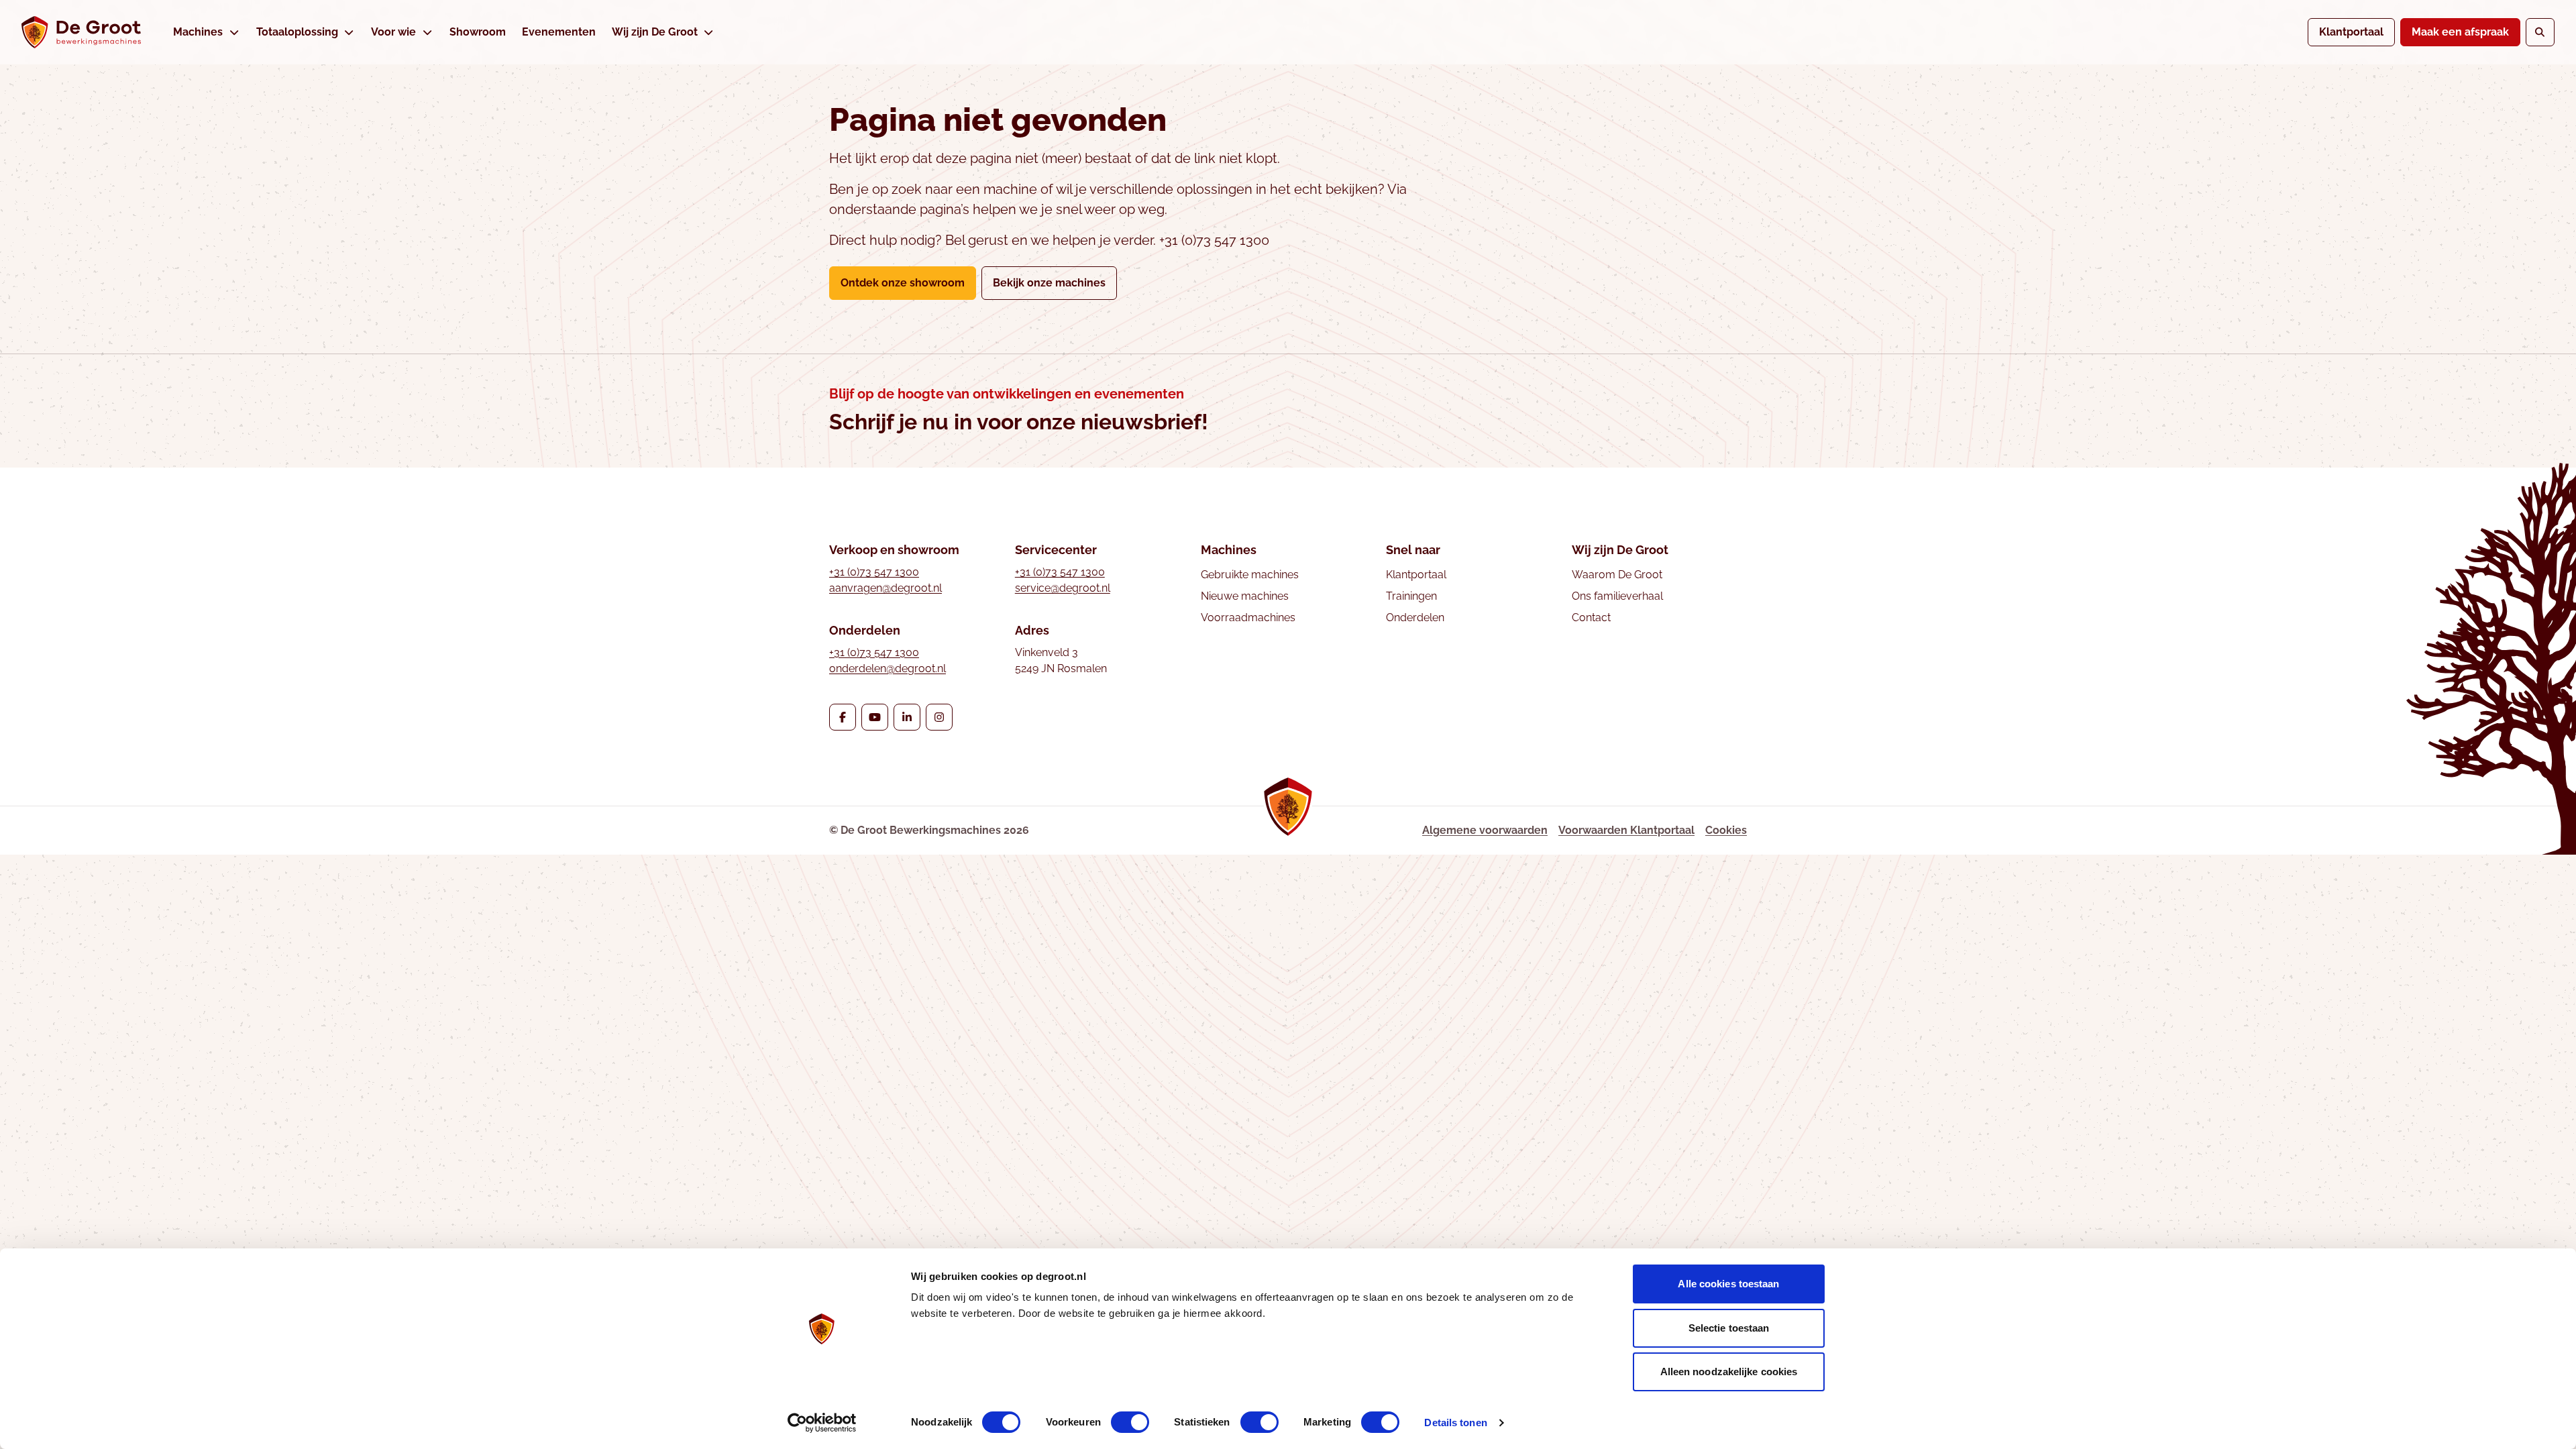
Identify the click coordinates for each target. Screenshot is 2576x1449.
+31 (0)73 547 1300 (874, 572)
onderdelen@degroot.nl (888, 668)
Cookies (1726, 830)
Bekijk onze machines (1049, 283)
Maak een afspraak (2460, 32)
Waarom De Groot (1617, 575)
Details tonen (1455, 1423)
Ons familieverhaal (1617, 596)
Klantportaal (2351, 32)
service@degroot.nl (1063, 588)
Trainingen (1411, 596)
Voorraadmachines (1248, 618)
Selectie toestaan (1729, 1328)
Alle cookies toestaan (1728, 1284)
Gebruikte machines (1250, 575)
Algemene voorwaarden (1485, 830)
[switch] (1130, 1422)
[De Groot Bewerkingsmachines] (81, 32)
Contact (1591, 618)
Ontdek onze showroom (903, 283)
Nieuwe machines (1245, 596)
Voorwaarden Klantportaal (1626, 830)
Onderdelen (1415, 618)
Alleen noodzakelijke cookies (1729, 1372)
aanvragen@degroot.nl (885, 588)
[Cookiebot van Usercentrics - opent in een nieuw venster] (822, 1423)
